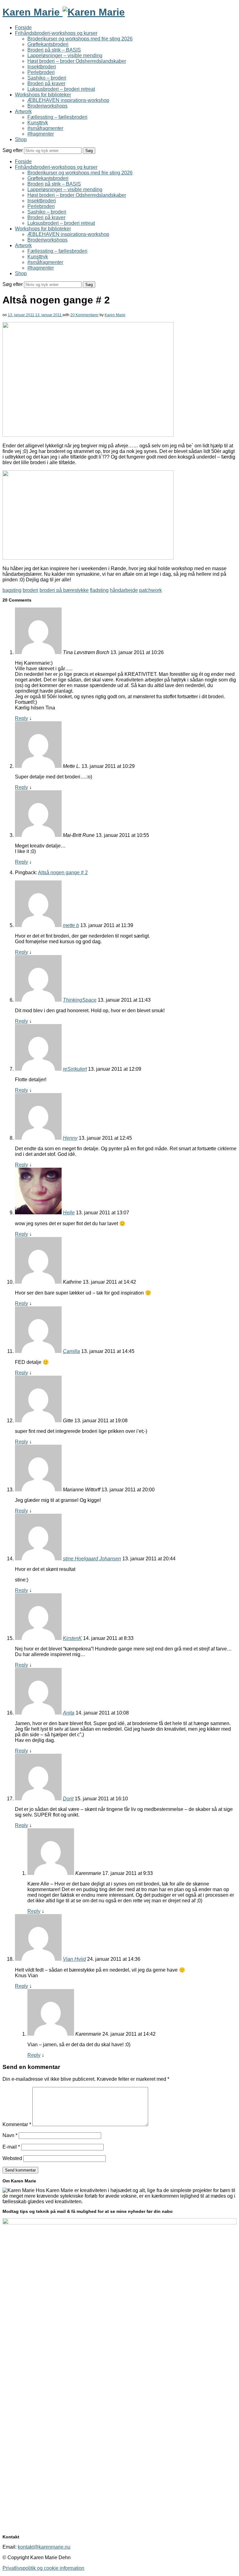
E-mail (11, 2147)
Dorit (68, 1799)
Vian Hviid (74, 1959)
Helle (69, 1213)
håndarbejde (124, 590)
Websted (12, 2158)
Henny (70, 1138)
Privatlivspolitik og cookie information (43, 2568)
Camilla (71, 1351)
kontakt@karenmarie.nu (44, 2547)
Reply (21, 718)
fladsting (99, 590)
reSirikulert (75, 1069)
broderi (30, 590)
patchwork (150, 590)
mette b (71, 925)
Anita (69, 1713)
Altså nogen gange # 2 (63, 873)
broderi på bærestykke (64, 590)
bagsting (12, 590)
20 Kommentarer (84, 315)
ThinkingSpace (80, 1000)
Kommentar (17, 2124)
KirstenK (72, 1638)
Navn (10, 2135)
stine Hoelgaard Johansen (92, 1559)
